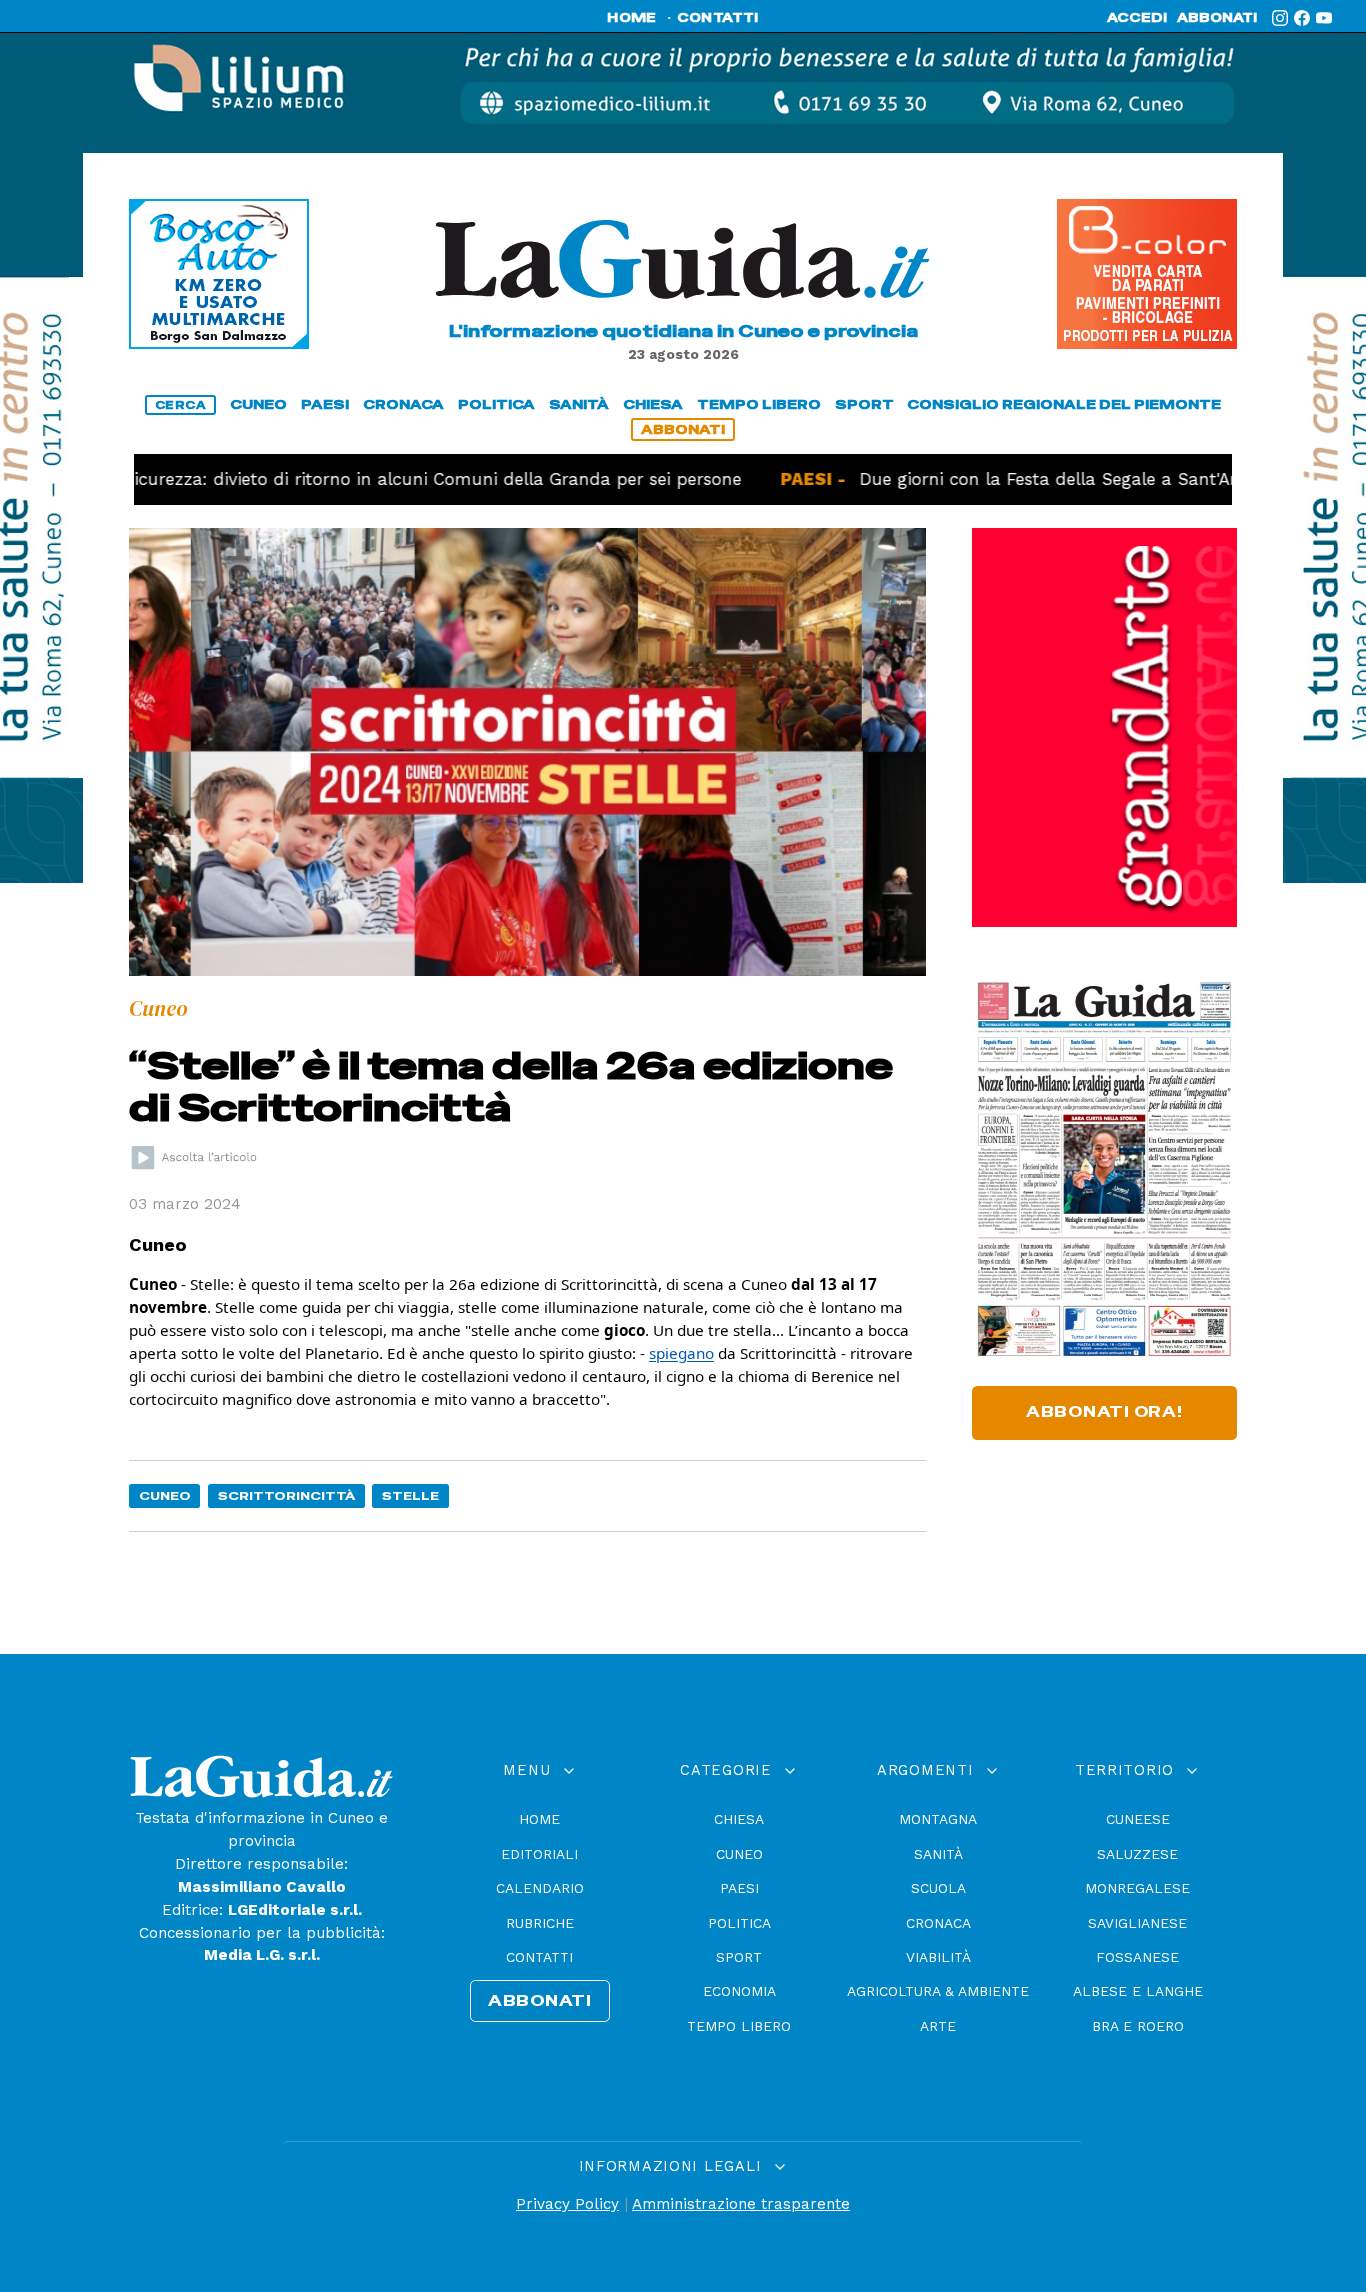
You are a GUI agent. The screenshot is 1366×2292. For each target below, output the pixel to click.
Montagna (938, 1819)
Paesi (739, 1888)
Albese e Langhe (1138, 1991)
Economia (739, 1991)
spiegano (681, 1353)
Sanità (938, 1854)
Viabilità (938, 1957)
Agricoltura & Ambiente (938, 1991)
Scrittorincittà (286, 1495)
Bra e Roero (1138, 2026)
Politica (739, 1923)
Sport (739, 1957)
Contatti (539, 1957)
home (631, 18)
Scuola (938, 1888)
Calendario (540, 1888)
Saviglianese (1137, 1923)
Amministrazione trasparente (741, 2204)
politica (496, 404)
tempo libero (759, 404)
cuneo (258, 404)
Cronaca (938, 1923)
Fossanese (1137, 1957)
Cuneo (165, 1495)
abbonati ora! (1104, 1412)
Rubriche (540, 1923)
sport (864, 404)
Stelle (410, 1495)
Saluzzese (1137, 1854)
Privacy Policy (567, 2204)
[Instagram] (1280, 18)
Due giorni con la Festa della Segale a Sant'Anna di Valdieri (1041, 479)
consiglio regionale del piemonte (1064, 404)
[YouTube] (1324, 18)
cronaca (403, 404)
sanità (579, 404)
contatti (718, 18)
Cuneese (1138, 1819)
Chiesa (739, 1819)
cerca (181, 405)
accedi (1137, 18)
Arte (938, 2026)
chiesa (653, 404)
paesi (325, 404)
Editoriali (539, 1854)
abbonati (1217, 18)
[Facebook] (1302, 18)
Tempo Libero (739, 2026)
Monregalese (1137, 1888)
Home (539, 1819)
